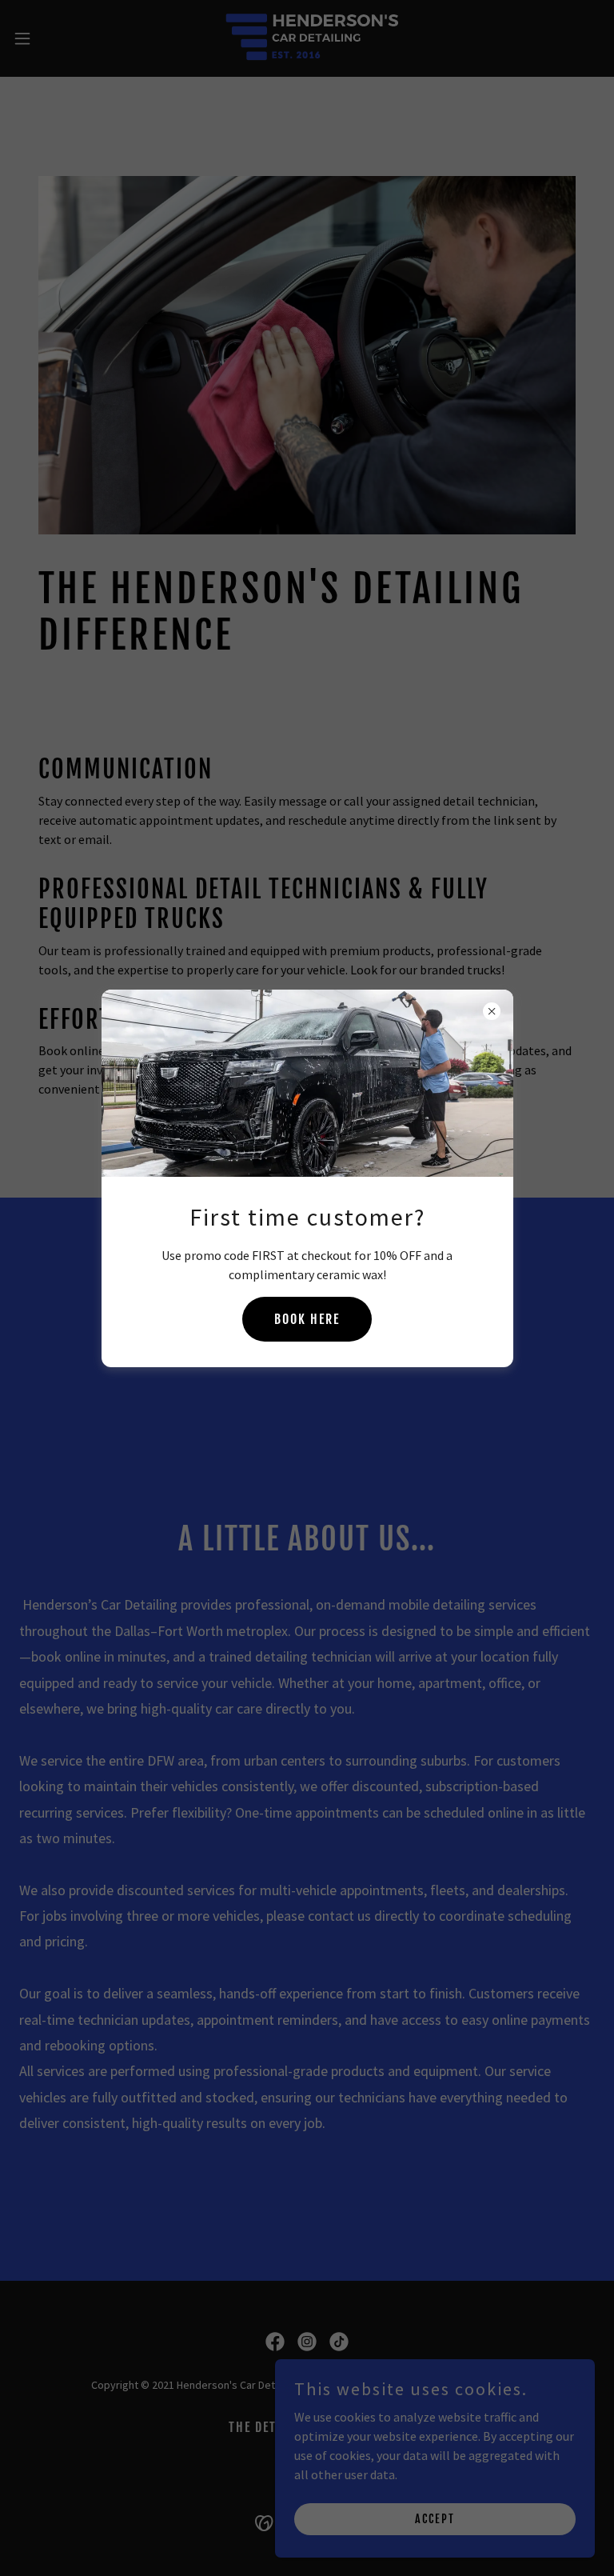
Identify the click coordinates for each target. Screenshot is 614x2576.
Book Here (307, 1319)
